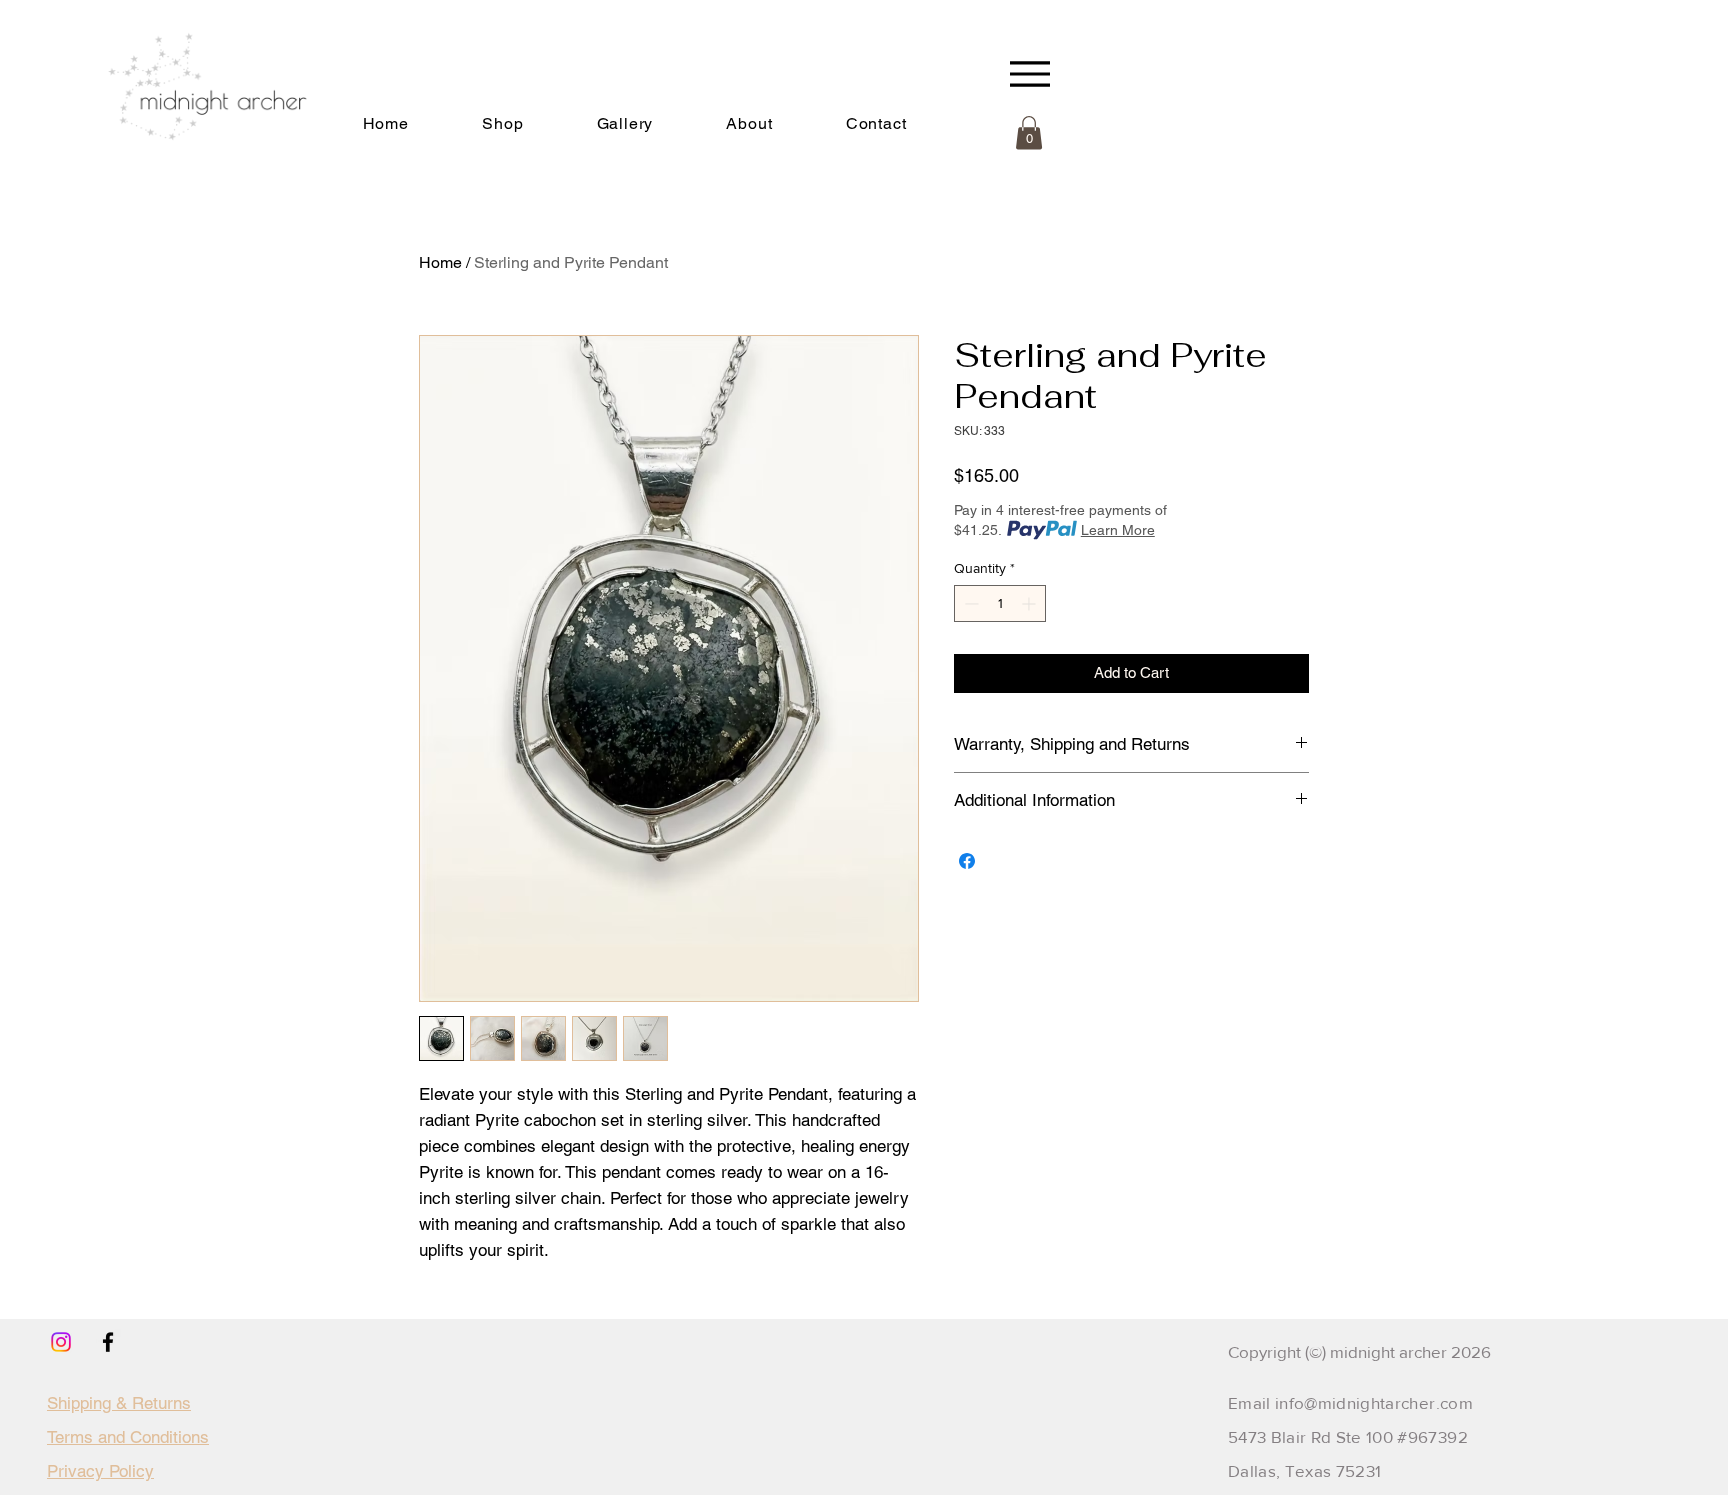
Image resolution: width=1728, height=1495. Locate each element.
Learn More (1118, 530)
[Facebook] (108, 1342)
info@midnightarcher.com (1374, 1402)
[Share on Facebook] (967, 861)
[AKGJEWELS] (61, 1342)
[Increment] (1030, 603)
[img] (196, 164)
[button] (749, 123)
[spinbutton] (1000, 603)
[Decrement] (969, 603)
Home (440, 262)
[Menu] (1029, 73)
